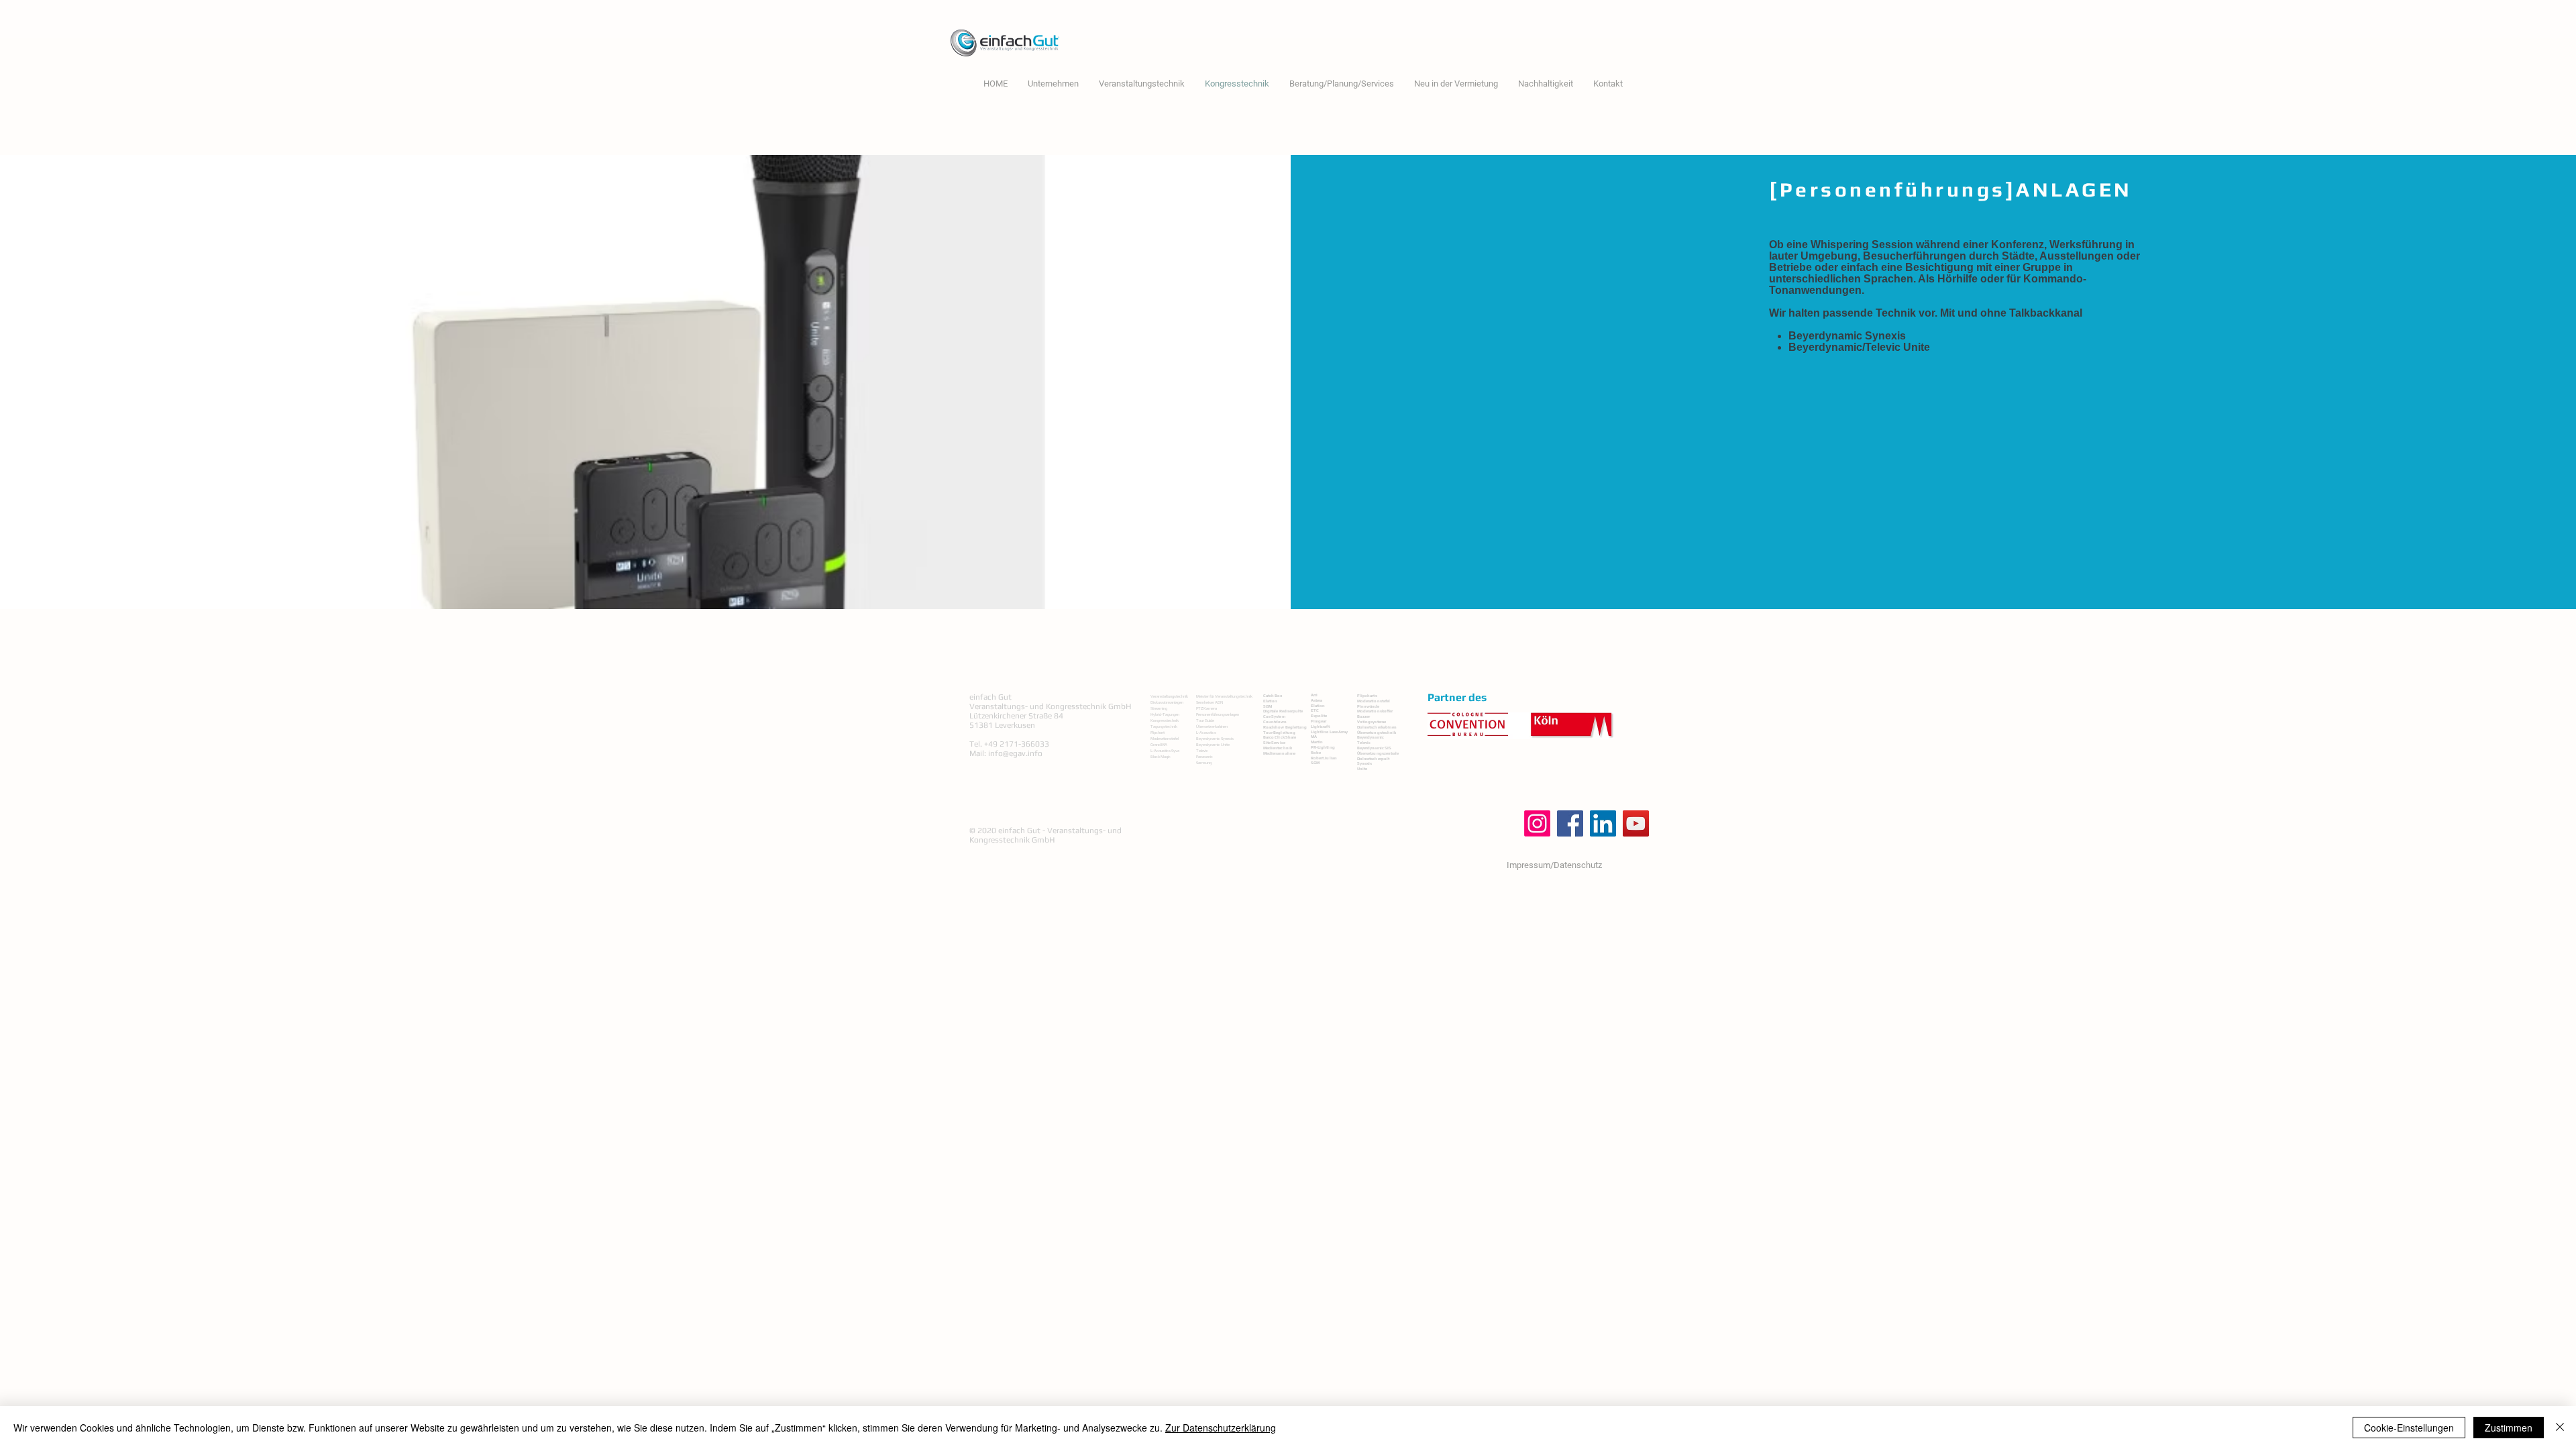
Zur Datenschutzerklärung (1221, 1428)
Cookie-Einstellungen (2409, 1428)
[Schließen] (2560, 1428)
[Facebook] (1570, 823)
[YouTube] (1636, 823)
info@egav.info (1015, 753)
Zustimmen (2509, 1428)
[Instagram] (1537, 823)
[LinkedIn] (1603, 823)
